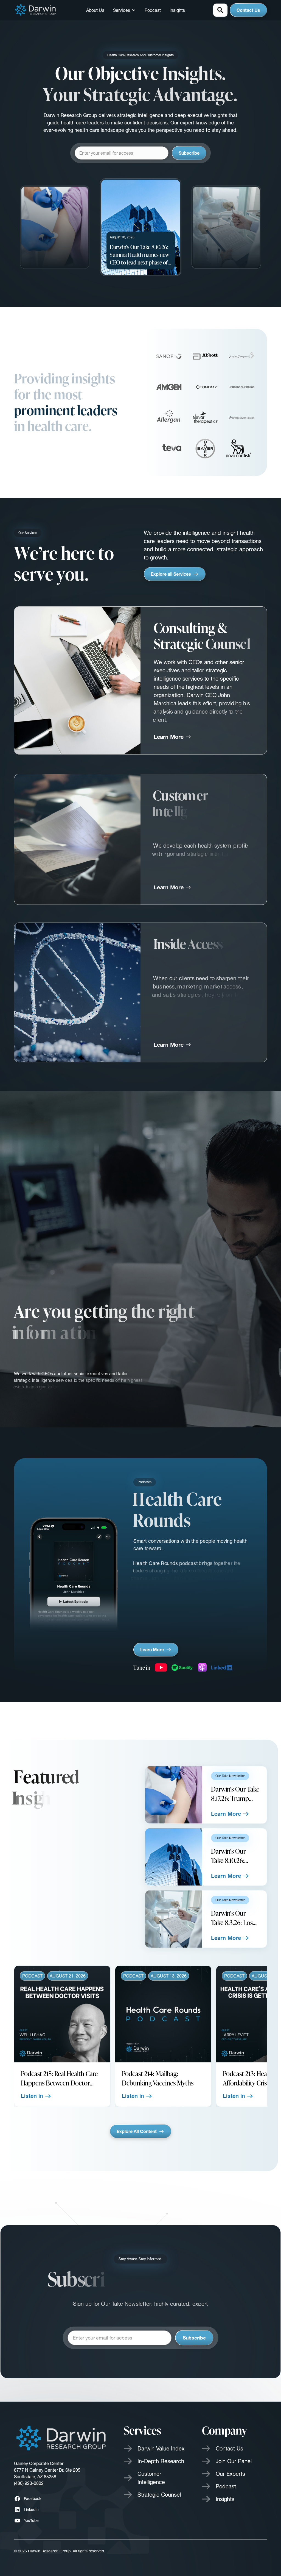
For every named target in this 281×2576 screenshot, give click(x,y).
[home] (36, 10)
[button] (124, 10)
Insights (177, 10)
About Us (95, 10)
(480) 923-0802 (29, 2483)
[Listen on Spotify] (182, 1667)
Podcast (153, 10)
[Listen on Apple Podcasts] (202, 1667)
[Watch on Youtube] (161, 1667)
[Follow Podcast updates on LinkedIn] (222, 1667)
